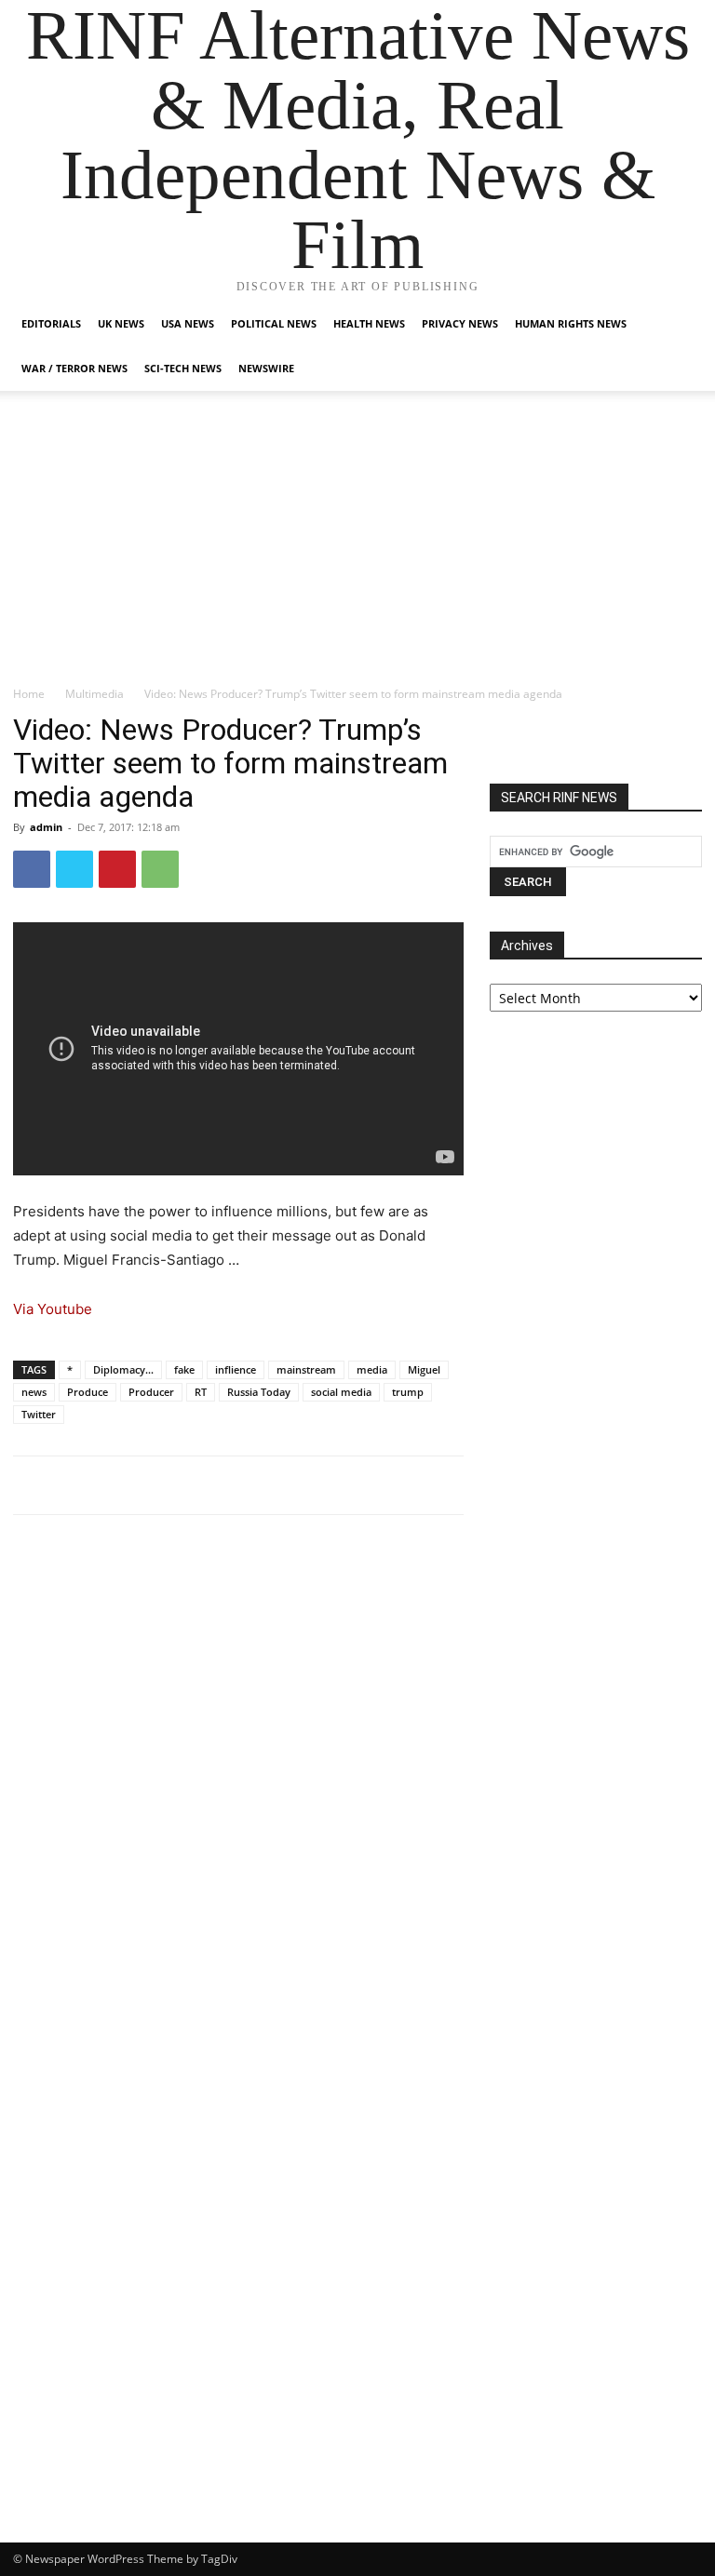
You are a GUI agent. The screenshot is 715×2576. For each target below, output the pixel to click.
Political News (274, 323)
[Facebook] (32, 869)
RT (201, 1392)
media (372, 1369)
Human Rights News (571, 323)
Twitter (39, 1414)
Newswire (266, 368)
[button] (680, 324)
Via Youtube (53, 1309)
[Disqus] (238, 1787)
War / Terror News (74, 368)
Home (29, 694)
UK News (121, 323)
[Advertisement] (357, 545)
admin (46, 827)
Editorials (51, 323)
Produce (88, 1392)
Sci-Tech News (183, 368)
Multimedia (94, 694)
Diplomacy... (123, 1369)
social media (341, 1392)
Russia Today (259, 1392)
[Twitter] (74, 869)
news (34, 1392)
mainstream (306, 1369)
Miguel (424, 1369)
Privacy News (460, 323)
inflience (236, 1369)
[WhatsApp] (160, 869)
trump (408, 1392)
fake (184, 1369)
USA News (188, 323)
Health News (369, 323)
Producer (151, 1392)
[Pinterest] (117, 869)
